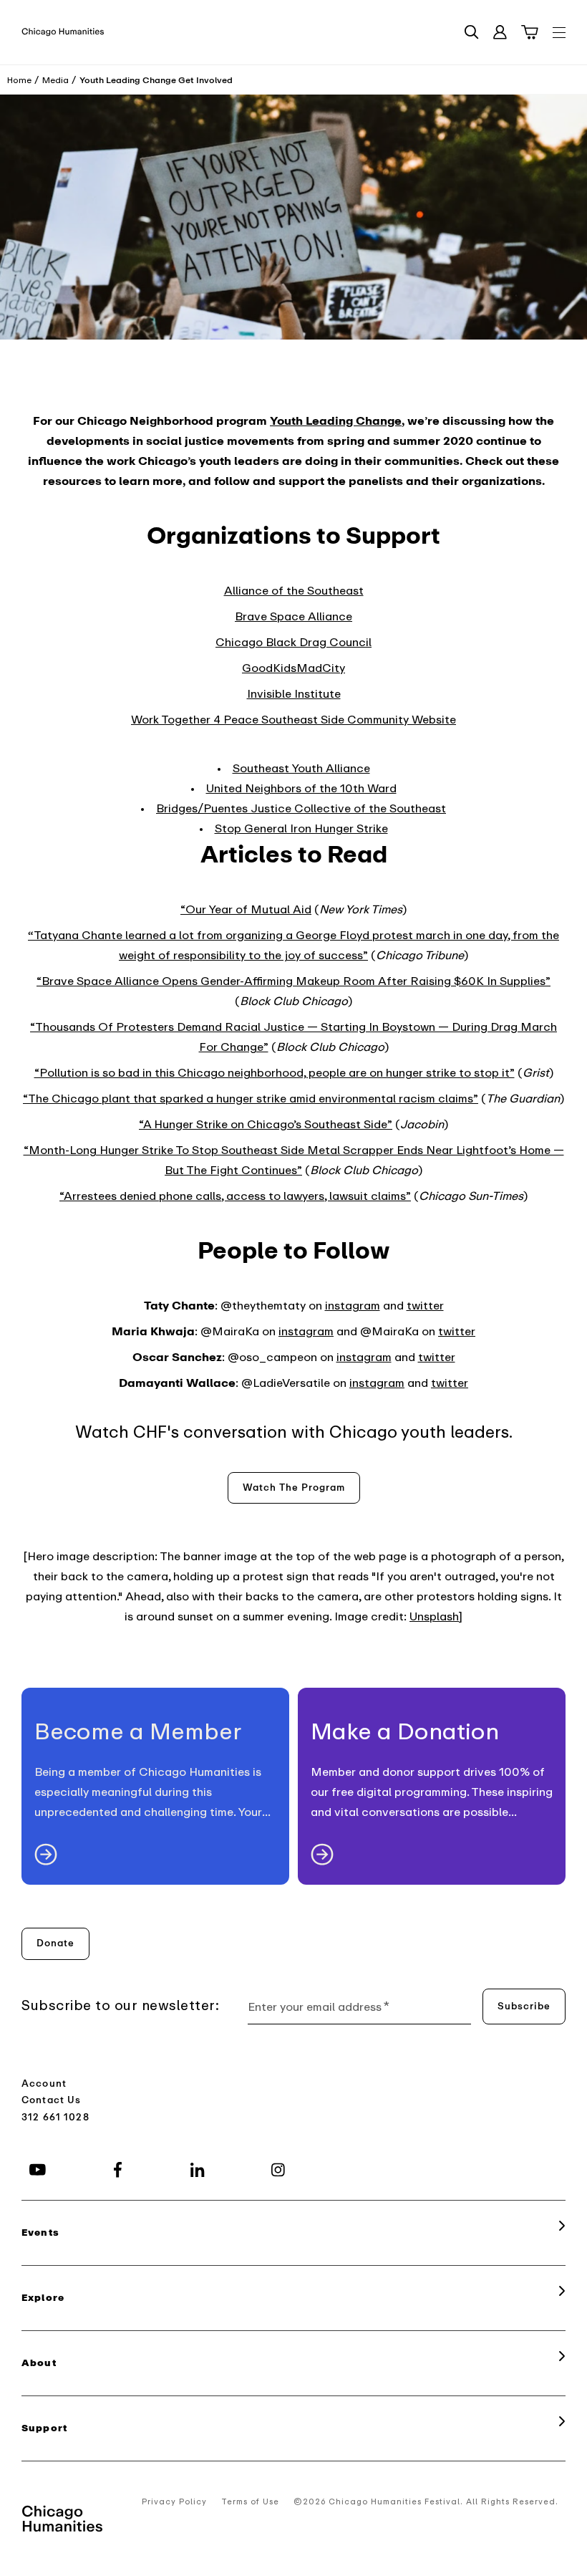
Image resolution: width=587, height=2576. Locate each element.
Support (44, 2428)
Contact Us (52, 2100)
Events (40, 2233)
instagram (353, 1306)
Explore (43, 2298)
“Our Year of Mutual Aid (246, 910)
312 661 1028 (55, 2117)
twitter (425, 1306)
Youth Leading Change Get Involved (156, 80)
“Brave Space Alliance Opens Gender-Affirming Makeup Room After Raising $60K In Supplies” (293, 981)
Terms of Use (250, 2502)
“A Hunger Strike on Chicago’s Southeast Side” (266, 1125)
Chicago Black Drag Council (293, 643)
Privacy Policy (174, 2502)
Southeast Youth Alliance (301, 769)
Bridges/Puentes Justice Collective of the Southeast (301, 809)
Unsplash (434, 1617)
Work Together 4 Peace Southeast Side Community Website (293, 720)
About (39, 2363)
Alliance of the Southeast (294, 591)
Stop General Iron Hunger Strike (301, 829)
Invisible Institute (294, 694)
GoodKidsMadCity (293, 668)
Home (19, 80)
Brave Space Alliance (293, 617)
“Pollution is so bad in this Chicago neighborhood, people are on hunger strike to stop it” (275, 1073)
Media (55, 80)
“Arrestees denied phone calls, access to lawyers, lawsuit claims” (235, 1196)
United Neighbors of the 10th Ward (301, 789)
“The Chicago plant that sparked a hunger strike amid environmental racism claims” (251, 1099)
